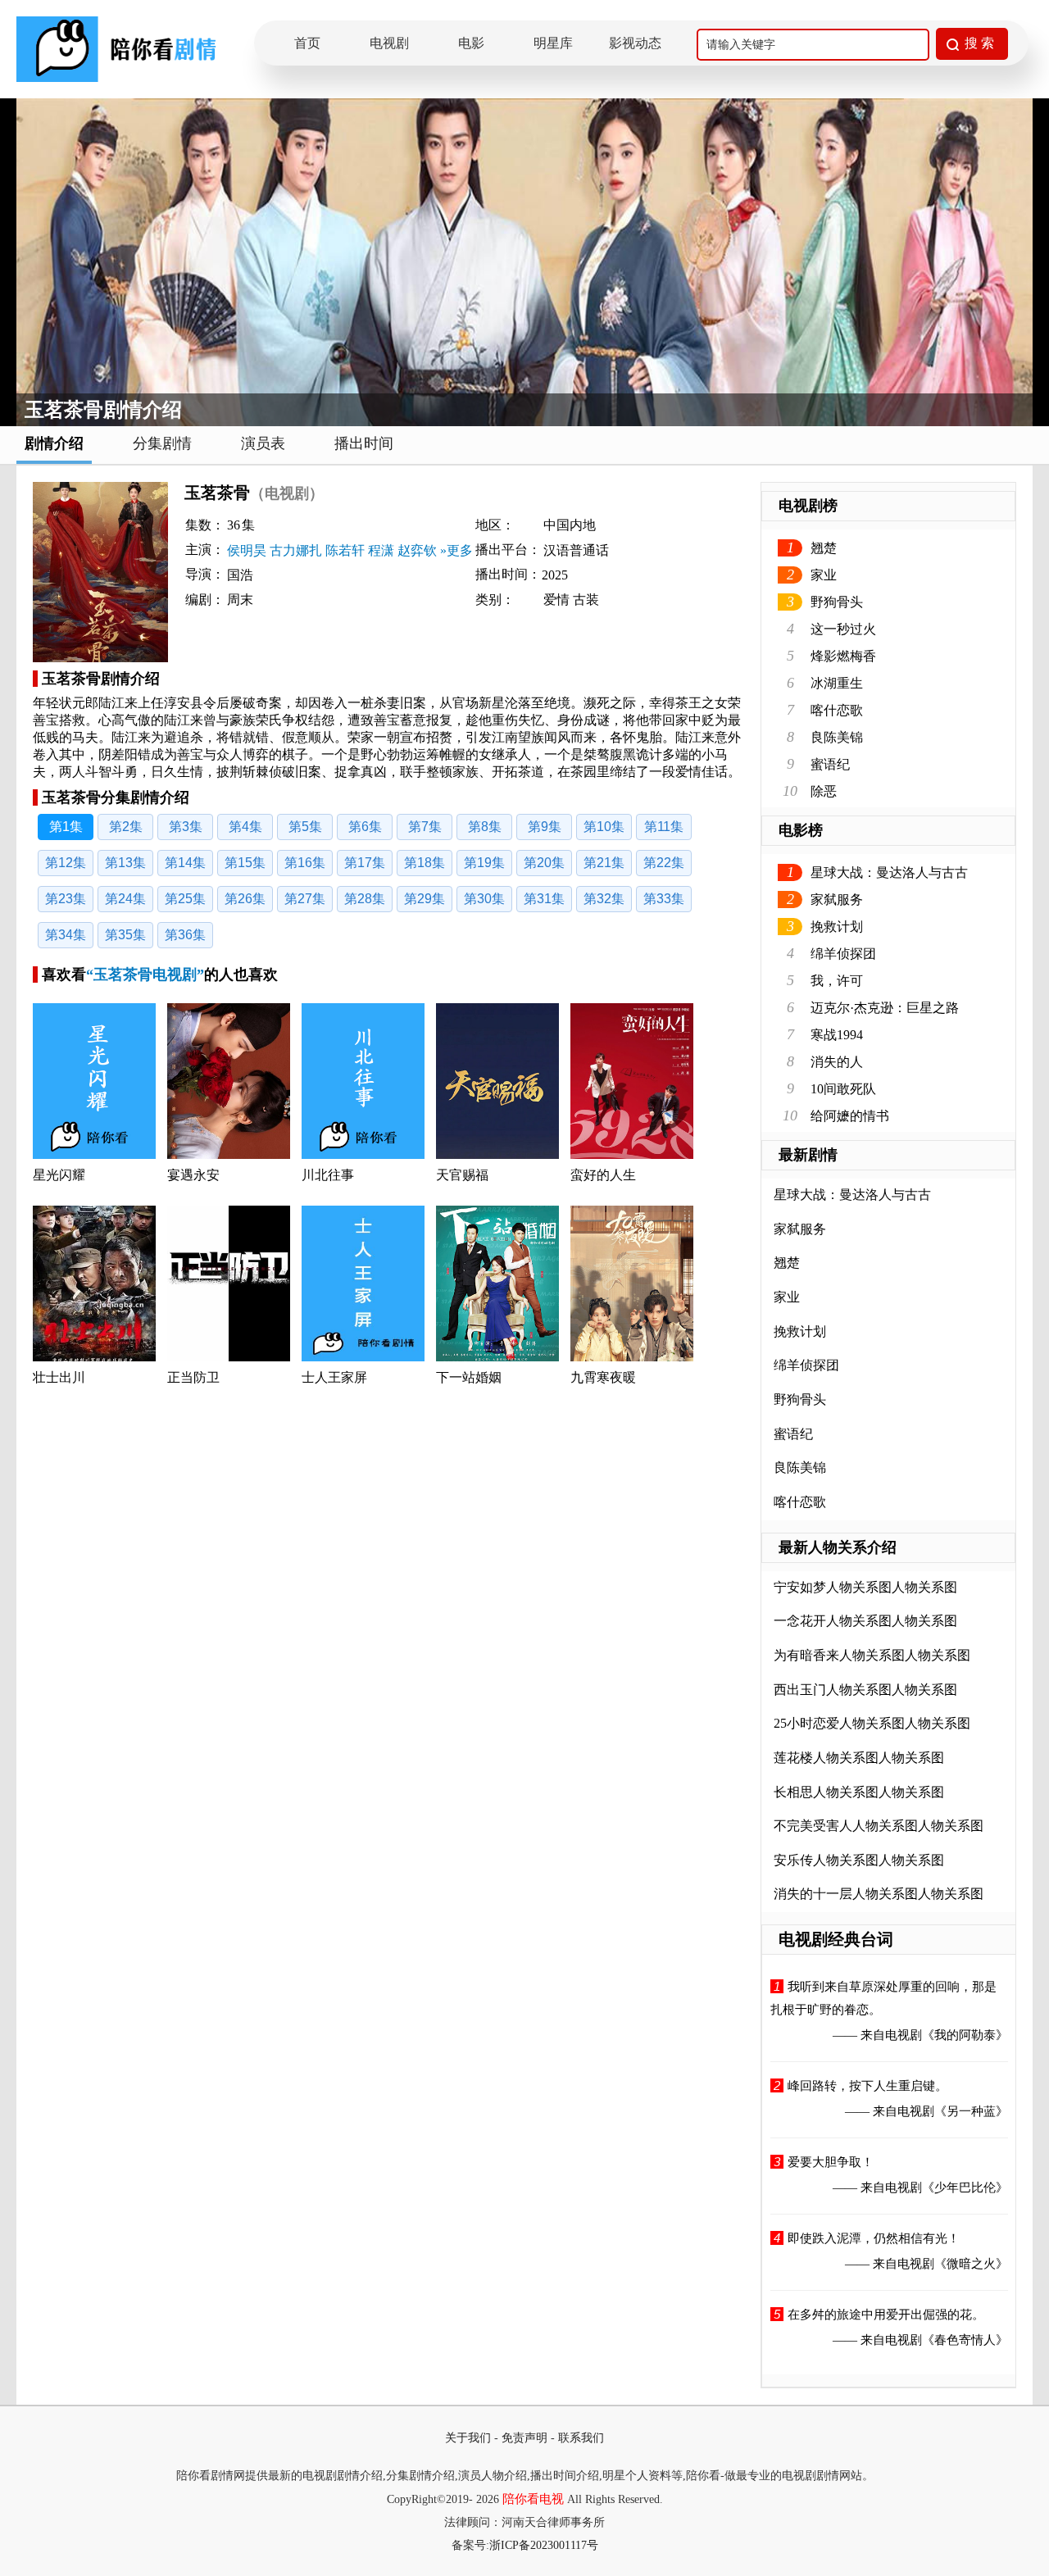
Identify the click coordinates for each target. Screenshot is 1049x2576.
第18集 (425, 863)
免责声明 (524, 2438)
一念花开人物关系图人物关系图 (865, 1621)
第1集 (66, 827)
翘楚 (824, 548)
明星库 (553, 43)
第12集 (66, 863)
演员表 (263, 443)
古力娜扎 (296, 550)
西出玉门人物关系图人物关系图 (865, 1690)
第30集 (484, 899)
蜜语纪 (830, 764)
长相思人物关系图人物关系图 (859, 1792)
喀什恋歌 (837, 710)
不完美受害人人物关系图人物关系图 (879, 1826)
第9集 (545, 827)
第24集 (125, 899)
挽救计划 (837, 927)
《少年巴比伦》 (965, 2188)
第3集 (186, 827)
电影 (471, 43)
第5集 (305, 827)
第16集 (305, 863)
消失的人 (837, 1062)
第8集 (485, 827)
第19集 (484, 863)
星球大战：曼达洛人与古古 (889, 872)
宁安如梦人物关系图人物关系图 (865, 1587)
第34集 (66, 935)
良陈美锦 (837, 737)
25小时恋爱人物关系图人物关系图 (872, 1723)
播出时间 (364, 443)
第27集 (305, 899)
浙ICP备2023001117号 (544, 2545)
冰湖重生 (837, 683)
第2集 (126, 827)
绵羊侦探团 (843, 954)
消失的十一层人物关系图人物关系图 (879, 1894)
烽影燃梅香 (843, 656)
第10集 (604, 827)
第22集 (664, 863)
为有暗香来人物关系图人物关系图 (872, 1655)
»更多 (456, 550)
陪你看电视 (533, 2499)
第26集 (245, 899)
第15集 (245, 863)
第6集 (365, 827)
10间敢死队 (843, 1089)
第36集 (185, 935)
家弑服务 (837, 900)
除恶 (824, 791)
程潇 (381, 550)
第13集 (125, 863)
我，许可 (837, 981)
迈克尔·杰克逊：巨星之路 (885, 1008)
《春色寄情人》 (965, 2340)
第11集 (664, 827)
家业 (824, 575)
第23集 (66, 899)
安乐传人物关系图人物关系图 (859, 1860)
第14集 (185, 863)
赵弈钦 (417, 550)
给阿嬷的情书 (850, 1116)
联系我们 (581, 2438)
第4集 (245, 827)
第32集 (604, 899)
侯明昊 (247, 550)
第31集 (544, 899)
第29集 (425, 899)
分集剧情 (162, 443)
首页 (307, 43)
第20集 (544, 863)
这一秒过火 (843, 629)
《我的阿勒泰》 (965, 2035)
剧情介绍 (54, 443)
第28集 (365, 899)
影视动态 (635, 43)
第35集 (125, 935)
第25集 (185, 899)
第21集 (604, 863)
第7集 (425, 827)
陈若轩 (345, 550)
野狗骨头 (837, 602)
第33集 (664, 899)
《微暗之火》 (971, 2264)
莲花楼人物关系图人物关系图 (859, 1758)
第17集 (365, 863)
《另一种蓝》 (971, 2111)
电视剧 (389, 43)
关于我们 (468, 2438)
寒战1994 (837, 1035)
